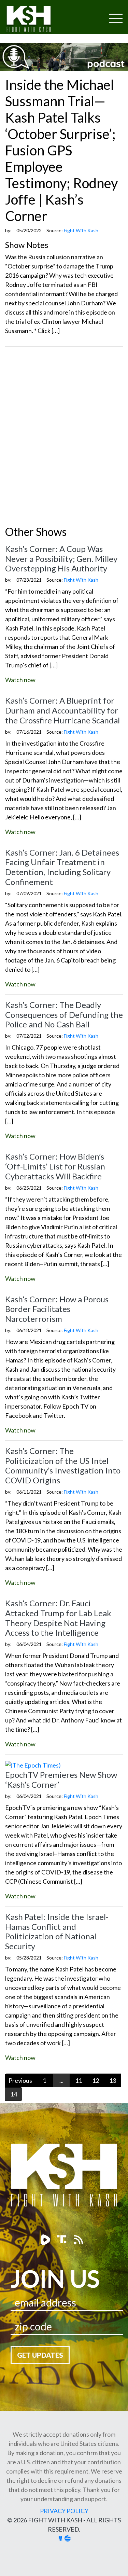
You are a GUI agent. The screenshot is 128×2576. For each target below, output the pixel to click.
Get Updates (40, 2355)
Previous (20, 2080)
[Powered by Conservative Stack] (68, 2538)
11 (79, 2080)
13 (113, 2080)
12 (96, 2080)
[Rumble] (46, 2240)
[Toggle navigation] (89, 14)
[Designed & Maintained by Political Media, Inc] (60, 2538)
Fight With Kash (35, 20)
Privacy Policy (64, 2511)
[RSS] (78, 2240)
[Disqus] (64, 438)
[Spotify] (63, 2240)
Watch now (20, 680)
